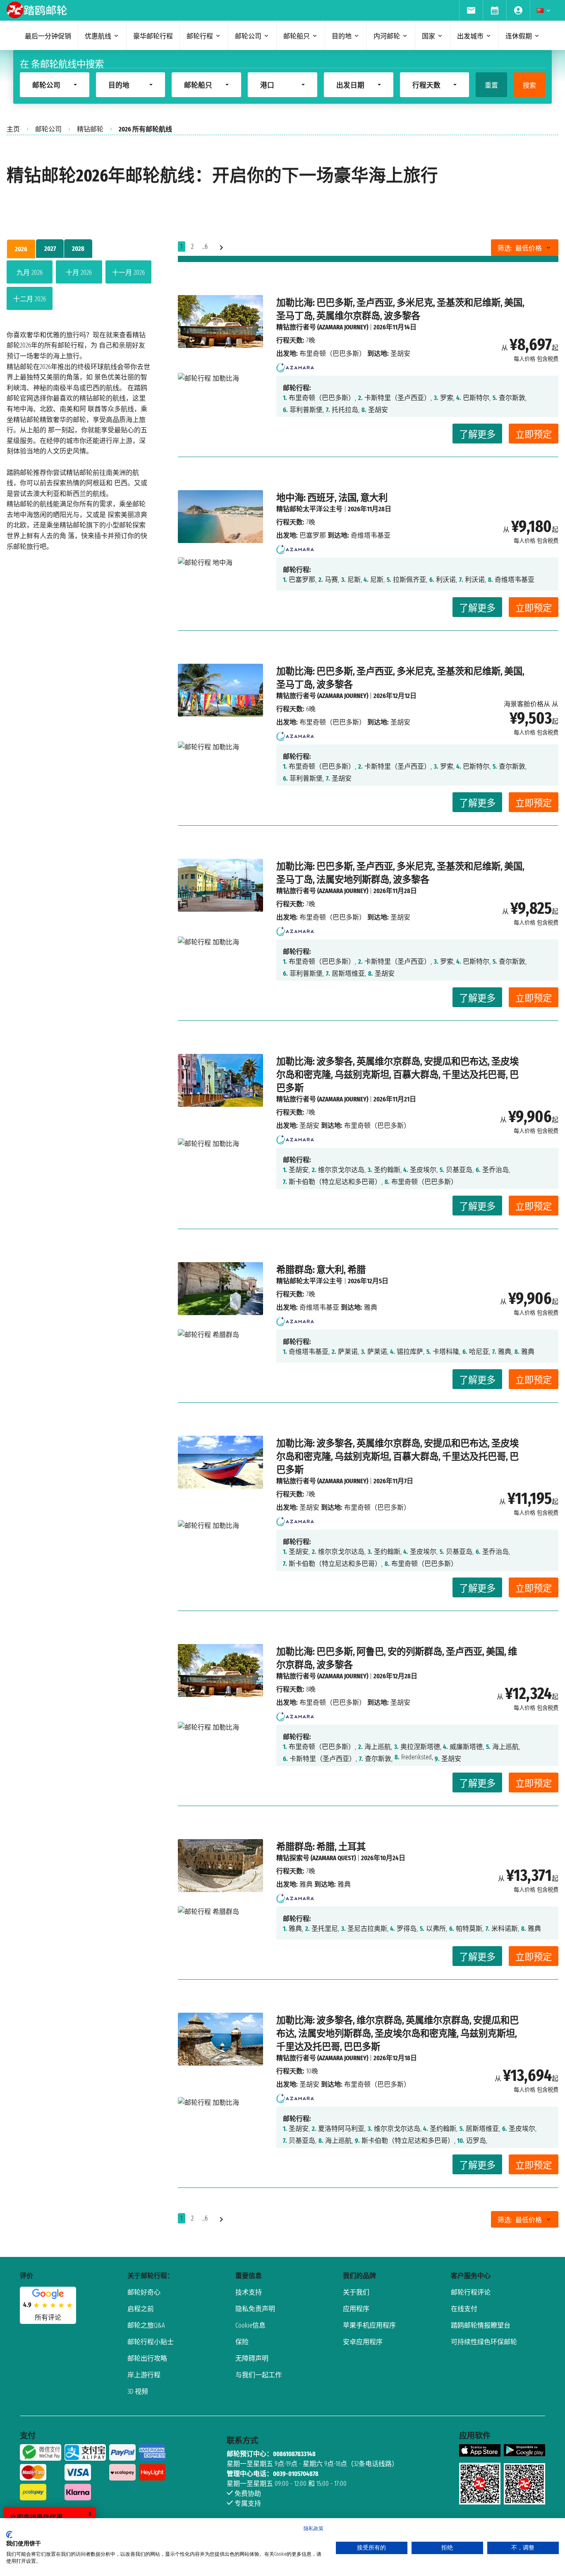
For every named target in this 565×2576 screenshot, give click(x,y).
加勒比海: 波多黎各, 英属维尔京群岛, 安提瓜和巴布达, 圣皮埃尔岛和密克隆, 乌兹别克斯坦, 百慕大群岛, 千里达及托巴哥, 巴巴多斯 (397, 1075)
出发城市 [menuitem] (470, 36)
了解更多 (477, 435)
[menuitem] (471, 10)
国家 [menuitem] (429, 36)
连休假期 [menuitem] (519, 36)
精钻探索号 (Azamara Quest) (316, 1858)
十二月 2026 (30, 299)
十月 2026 (79, 273)
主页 (13, 129)
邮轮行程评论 (471, 2292)
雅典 (306, 1884)
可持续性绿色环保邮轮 (484, 2342)
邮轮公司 (48, 129)
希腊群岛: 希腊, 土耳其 (321, 1847)
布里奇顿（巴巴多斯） (333, 354)
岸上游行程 (144, 2375)
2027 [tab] (50, 249)
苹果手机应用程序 (369, 2325)
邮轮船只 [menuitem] (297, 36)
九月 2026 (30, 273)
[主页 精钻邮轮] (295, 365)
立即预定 (534, 435)
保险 (242, 2342)
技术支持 (249, 2292)
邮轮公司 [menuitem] (248, 36)
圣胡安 (309, 1126)
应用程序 (356, 2309)
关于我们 (356, 2292)
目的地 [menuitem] (342, 36)
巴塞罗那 (313, 535)
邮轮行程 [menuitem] (200, 36)
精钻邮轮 (90, 129)
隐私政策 (314, 2528)
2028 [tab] (78, 249)
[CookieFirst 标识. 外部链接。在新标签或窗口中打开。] (9, 2535)
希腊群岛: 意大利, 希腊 (321, 1270)
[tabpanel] (79, 287)
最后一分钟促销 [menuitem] (48, 36)
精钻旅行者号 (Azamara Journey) (322, 327)
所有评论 (48, 2317)
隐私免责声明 (255, 2309)
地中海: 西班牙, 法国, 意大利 (332, 498)
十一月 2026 (128, 273)
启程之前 (141, 2309)
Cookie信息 (250, 2325)
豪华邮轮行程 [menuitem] (153, 36)
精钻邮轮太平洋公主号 (309, 509)
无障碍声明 (252, 2358)
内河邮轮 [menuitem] (387, 36)
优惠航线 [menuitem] (98, 36)
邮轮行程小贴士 (151, 2342)
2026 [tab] (21, 249)
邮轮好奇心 (144, 2292)
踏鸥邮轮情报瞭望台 (481, 2325)
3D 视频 (138, 2391)
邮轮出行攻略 (147, 2358)
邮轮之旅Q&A (146, 2325)
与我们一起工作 (259, 2375)
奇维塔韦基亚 (319, 1307)
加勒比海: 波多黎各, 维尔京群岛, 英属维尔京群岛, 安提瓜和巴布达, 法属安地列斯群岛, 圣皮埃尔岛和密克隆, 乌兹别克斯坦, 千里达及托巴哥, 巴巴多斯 (397, 2034)
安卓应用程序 (363, 2342)
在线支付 (464, 2309)
